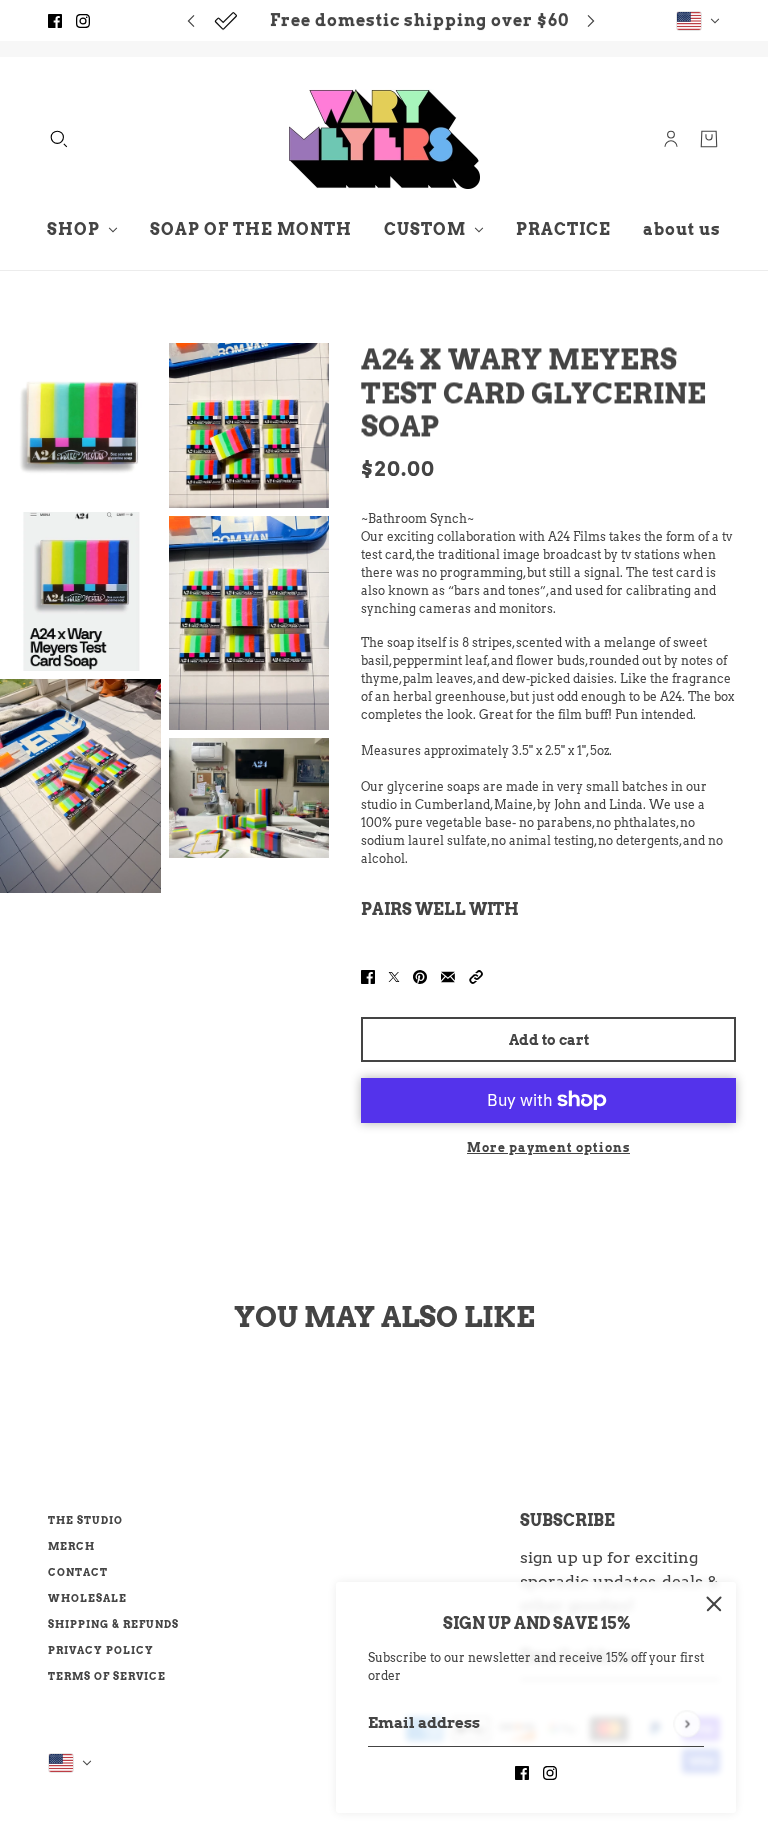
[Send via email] (448, 976)
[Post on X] (394, 976)
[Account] (671, 139)
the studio (85, 1520)
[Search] (59, 139)
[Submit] (686, 1723)
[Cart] (709, 139)
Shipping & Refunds (113, 1624)
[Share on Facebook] (368, 976)
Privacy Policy (101, 1650)
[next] (591, 20)
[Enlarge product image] (80, 423)
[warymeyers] (384, 139)
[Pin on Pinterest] (420, 976)
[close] (714, 1604)
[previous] (191, 20)
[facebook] (55, 21)
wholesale (87, 1598)
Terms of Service (107, 1676)
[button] (476, 976)
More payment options (548, 1147)
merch (71, 1546)
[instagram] (83, 21)
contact (78, 1572)
